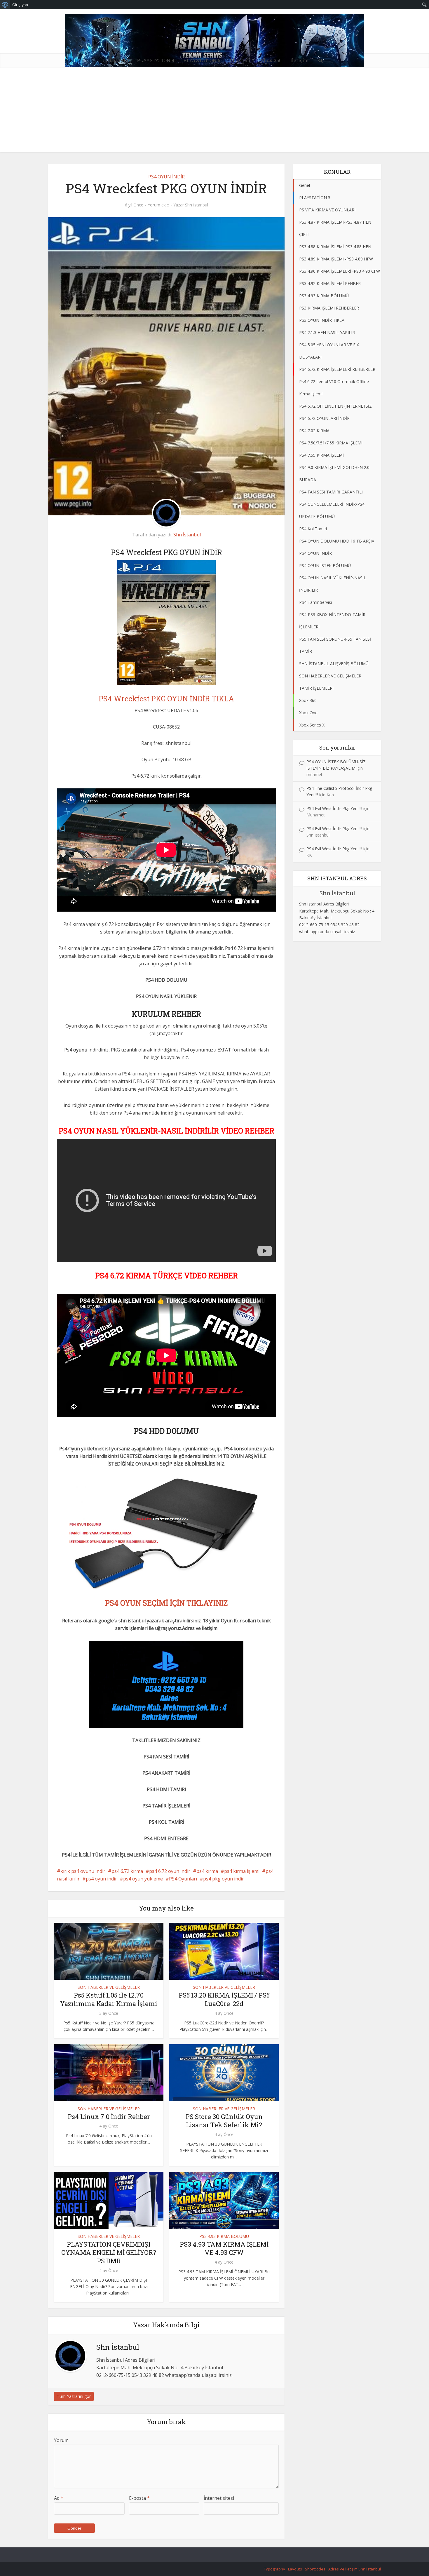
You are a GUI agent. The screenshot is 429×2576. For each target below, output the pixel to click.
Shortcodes (315, 2569)
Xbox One (240, 60)
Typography (274, 2569)
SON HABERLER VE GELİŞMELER (109, 1987)
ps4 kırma (207, 1871)
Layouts (295, 2569)
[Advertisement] (214, 112)
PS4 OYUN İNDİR (166, 177)
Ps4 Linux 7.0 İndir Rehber (109, 2117)
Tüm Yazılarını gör (74, 2396)
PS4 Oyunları (183, 1879)
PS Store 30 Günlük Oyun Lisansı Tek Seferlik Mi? (224, 2121)
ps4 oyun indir (101, 1879)
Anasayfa (117, 60)
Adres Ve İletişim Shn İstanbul (355, 2569)
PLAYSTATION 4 (156, 60)
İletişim (300, 60)
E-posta (139, 2498)
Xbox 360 (271, 60)
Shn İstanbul (197, 205)
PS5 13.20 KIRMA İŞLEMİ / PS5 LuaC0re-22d (224, 1999)
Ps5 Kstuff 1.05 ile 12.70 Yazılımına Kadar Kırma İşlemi (109, 1999)
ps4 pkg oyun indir (224, 1879)
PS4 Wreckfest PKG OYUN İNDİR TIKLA (166, 699)
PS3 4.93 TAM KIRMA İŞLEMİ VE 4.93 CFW (224, 2248)
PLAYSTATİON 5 (202, 60)
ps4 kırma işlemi (242, 1871)
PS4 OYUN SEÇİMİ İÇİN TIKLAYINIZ (166, 1603)
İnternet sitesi (219, 2498)
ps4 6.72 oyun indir (170, 1871)
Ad (59, 2498)
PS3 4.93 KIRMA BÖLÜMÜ (224, 2236)
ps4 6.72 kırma (127, 1871)
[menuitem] (5, 5)
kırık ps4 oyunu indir (83, 1871)
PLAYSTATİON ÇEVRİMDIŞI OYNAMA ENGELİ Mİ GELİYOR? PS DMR (109, 2252)
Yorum (61, 2440)
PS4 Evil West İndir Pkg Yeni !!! (334, 808)
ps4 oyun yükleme (143, 1879)
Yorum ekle (158, 205)
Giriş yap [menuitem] (20, 5)
